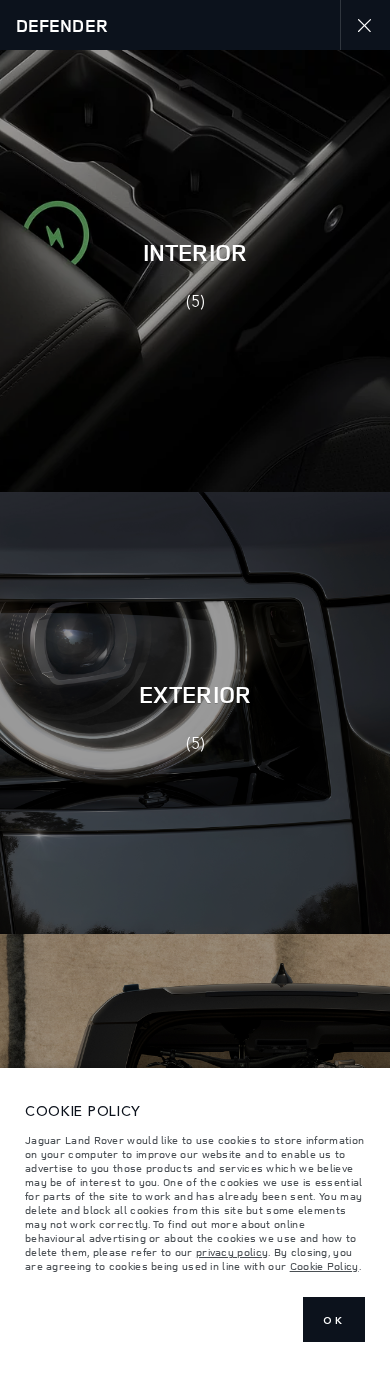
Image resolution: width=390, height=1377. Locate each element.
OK (334, 1320)
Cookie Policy (324, 1266)
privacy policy (232, 1252)
